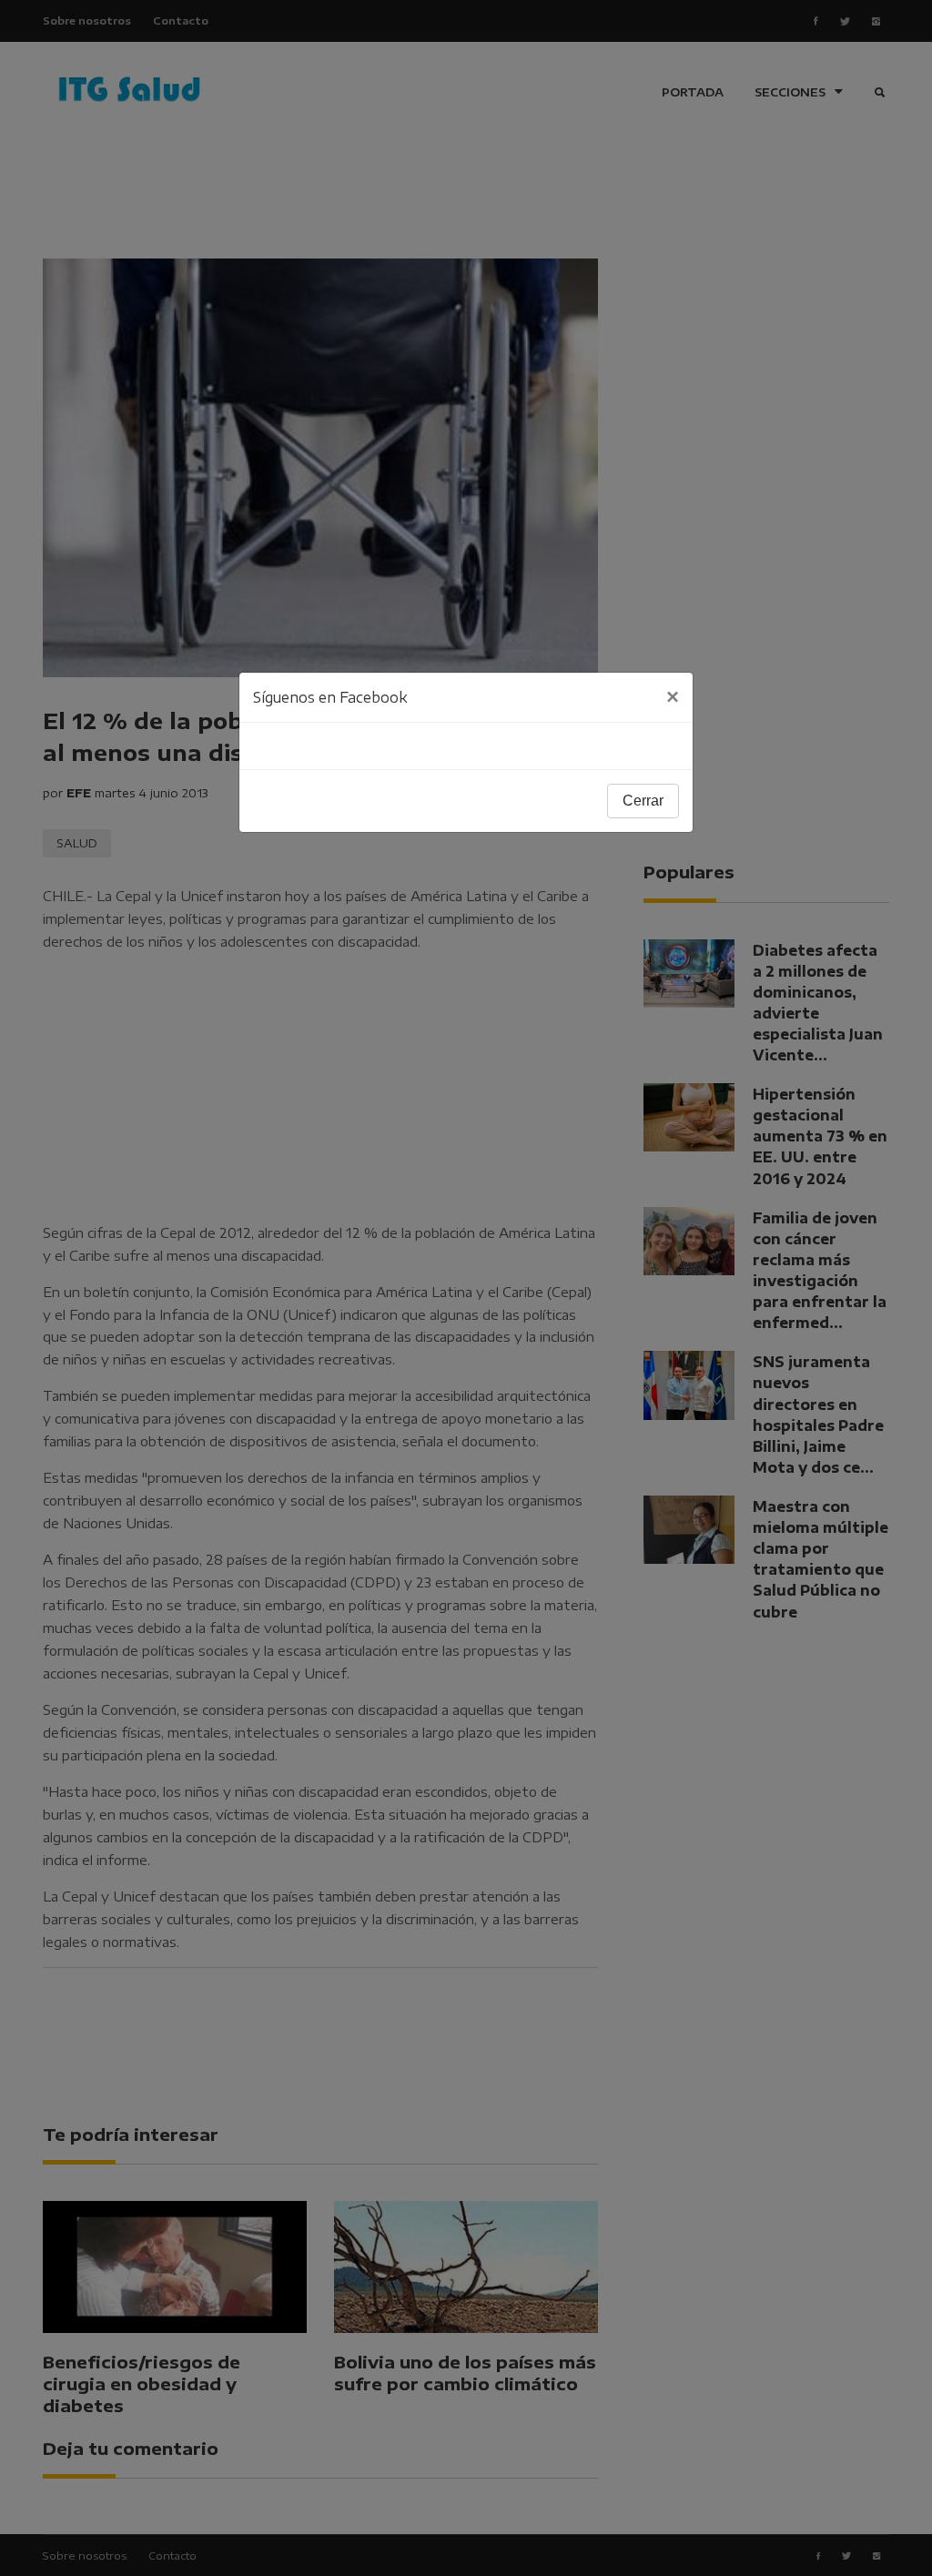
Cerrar (643, 801)
